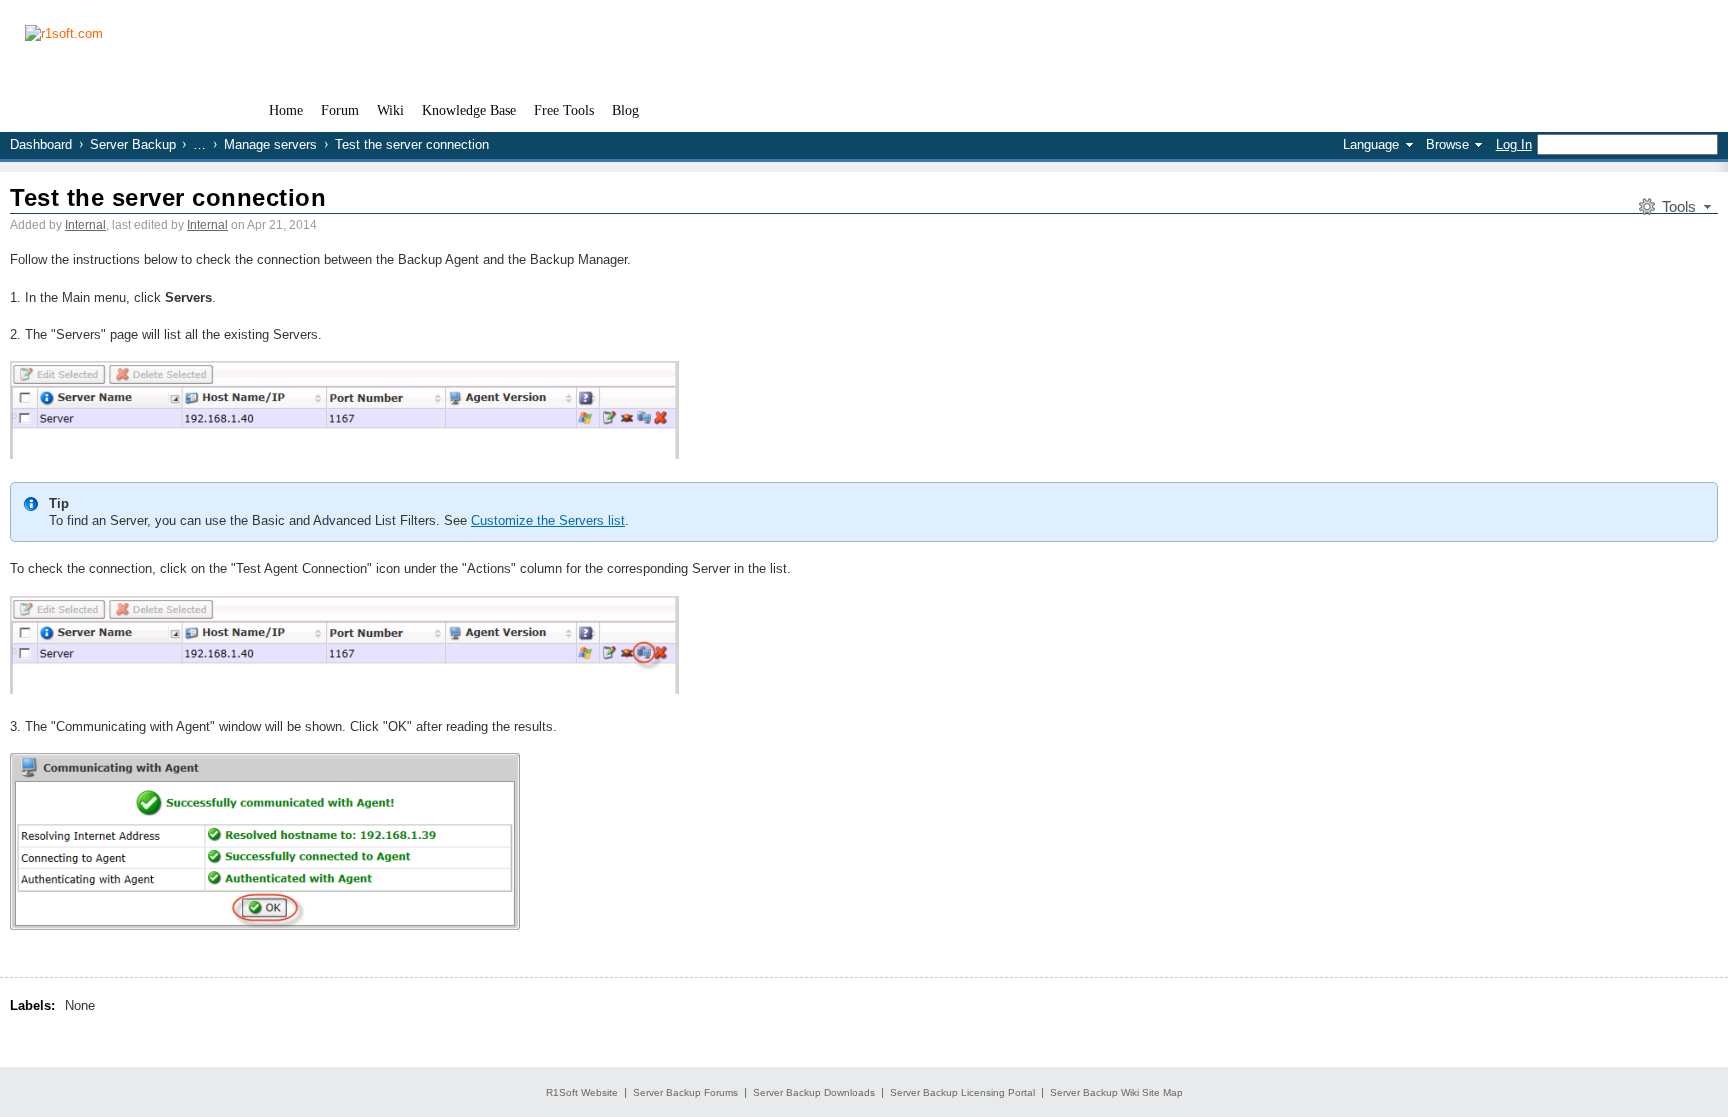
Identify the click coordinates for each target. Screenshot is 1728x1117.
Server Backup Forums (685, 1092)
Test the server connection (168, 197)
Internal (85, 225)
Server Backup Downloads (814, 1092)
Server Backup (133, 144)
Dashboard (41, 144)
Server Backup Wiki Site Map (1116, 1092)
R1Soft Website (582, 1092)
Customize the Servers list (548, 520)
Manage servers (270, 144)
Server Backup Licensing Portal (962, 1092)
